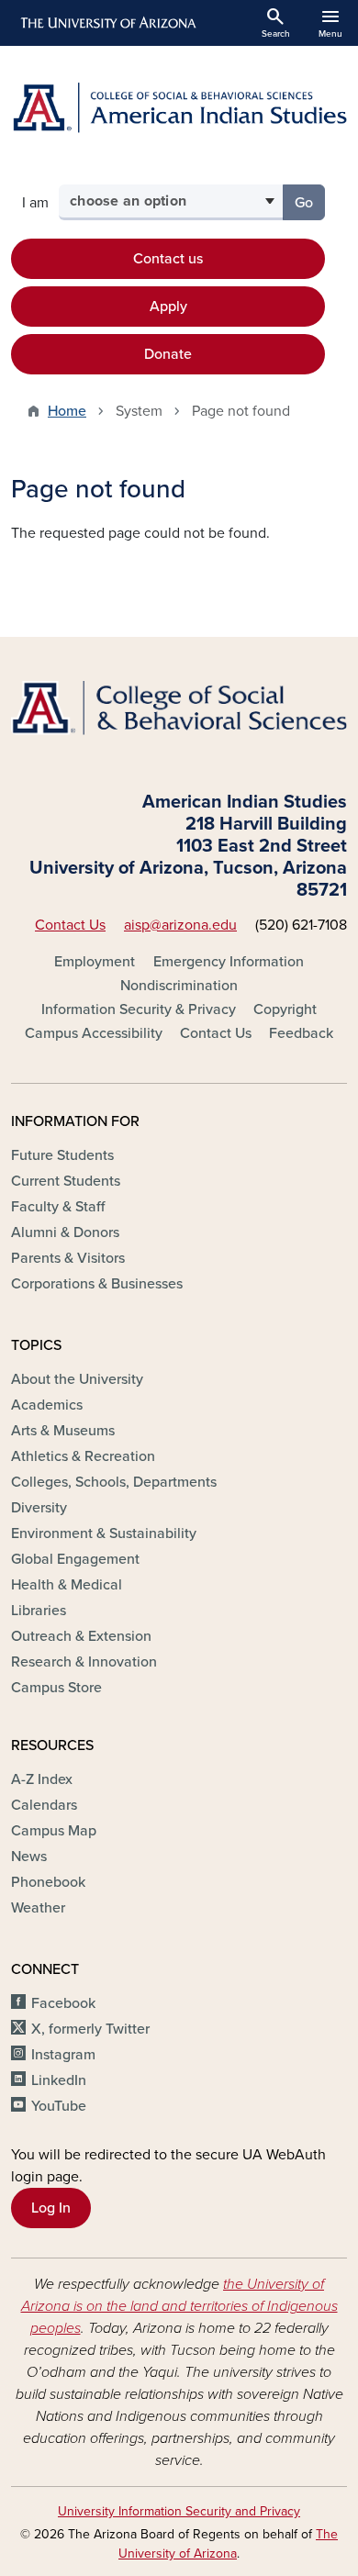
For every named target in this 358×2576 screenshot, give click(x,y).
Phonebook (48, 1882)
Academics (47, 1405)
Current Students (66, 1181)
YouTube (59, 2106)
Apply (168, 307)
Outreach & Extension (81, 1636)
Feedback (301, 1033)
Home (67, 411)
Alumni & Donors (65, 1232)
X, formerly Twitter (90, 2029)
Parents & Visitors (68, 1258)
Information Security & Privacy (139, 1009)
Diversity (39, 1508)
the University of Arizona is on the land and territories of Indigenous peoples (179, 2306)
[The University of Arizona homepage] (107, 23)
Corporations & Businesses (97, 1284)
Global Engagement (75, 1559)
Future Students (62, 1155)
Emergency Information (229, 962)
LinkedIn (59, 2080)
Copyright (285, 1009)
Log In (51, 2208)
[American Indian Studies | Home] (179, 108)
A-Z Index (42, 1779)
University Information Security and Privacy (179, 2511)
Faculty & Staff (58, 1207)
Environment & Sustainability (104, 1533)
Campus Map (54, 1831)
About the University (77, 1379)
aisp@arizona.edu (180, 925)
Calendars (44, 1805)
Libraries (39, 1611)
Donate (168, 354)
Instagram (63, 2055)
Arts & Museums (63, 1431)
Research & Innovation (84, 1662)
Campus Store (56, 1688)
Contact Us (70, 925)
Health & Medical (67, 1585)
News (29, 1857)
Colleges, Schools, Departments (114, 1482)
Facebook (63, 2003)
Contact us (168, 259)
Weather (38, 1908)
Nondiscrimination (179, 986)
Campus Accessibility (94, 1033)
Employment (95, 962)
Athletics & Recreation (83, 1456)
